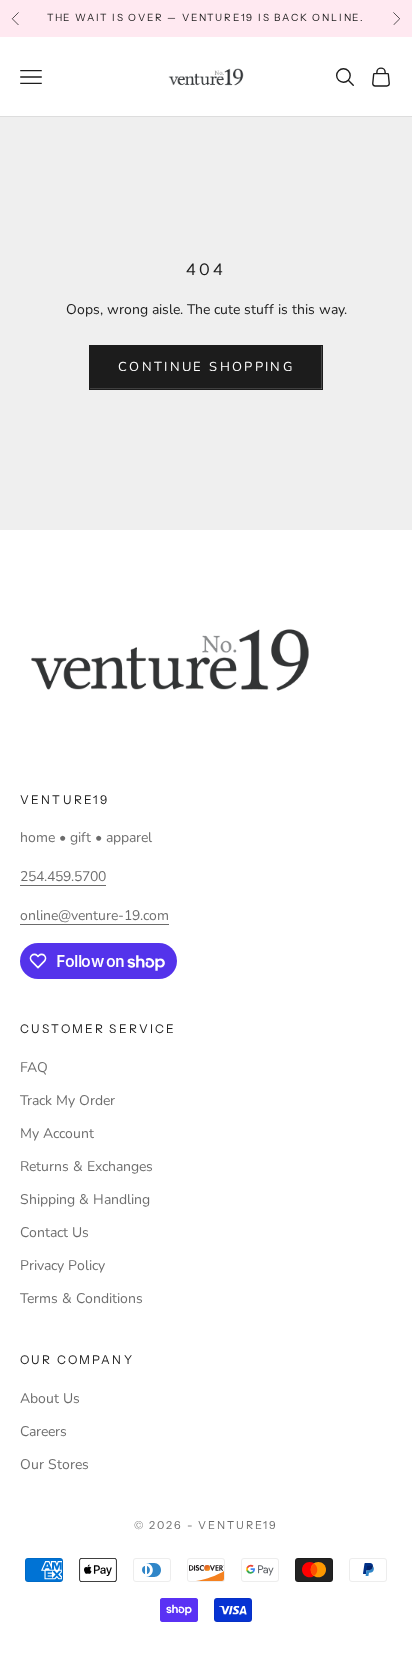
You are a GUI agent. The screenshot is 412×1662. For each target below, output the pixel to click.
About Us (50, 1398)
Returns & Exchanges (86, 1166)
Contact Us (54, 1232)
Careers (43, 1431)
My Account (57, 1133)
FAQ (34, 1067)
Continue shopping (206, 367)
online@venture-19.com (94, 915)
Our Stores (54, 1464)
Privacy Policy (62, 1265)
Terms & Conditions (81, 1298)
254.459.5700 (63, 876)
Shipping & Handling (85, 1199)
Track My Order (67, 1100)
